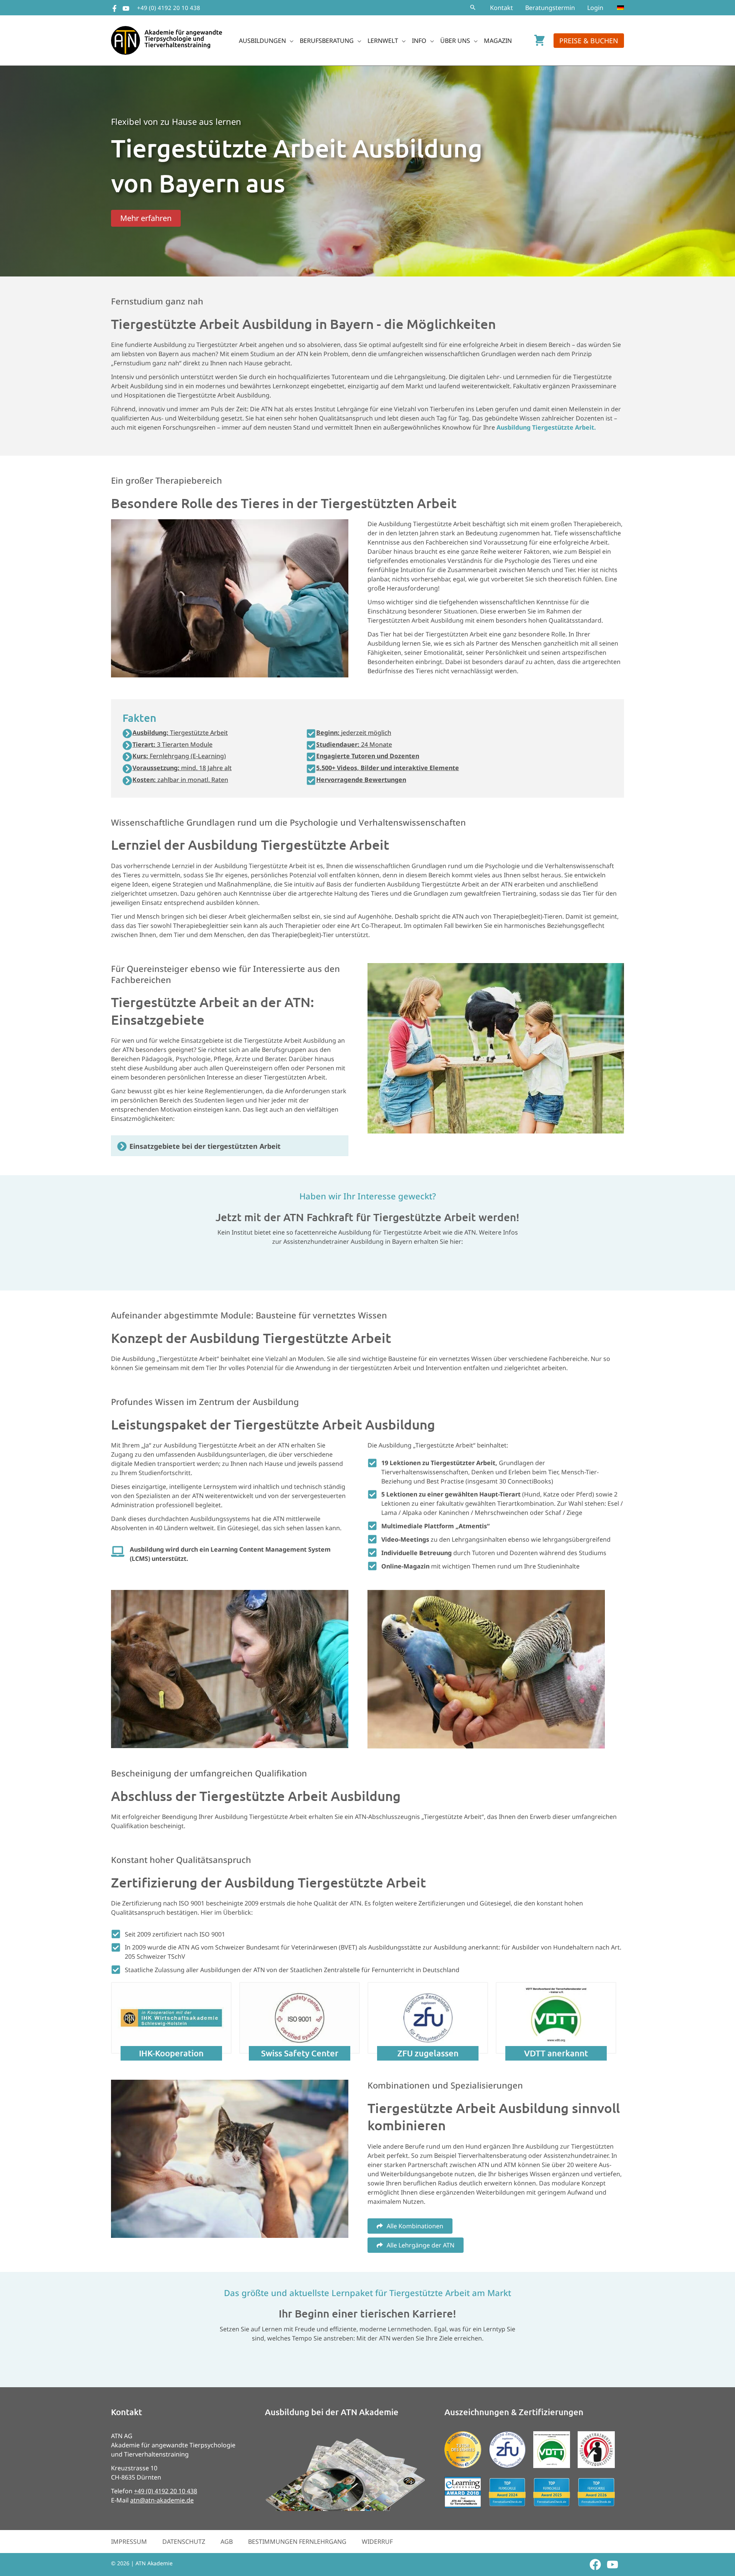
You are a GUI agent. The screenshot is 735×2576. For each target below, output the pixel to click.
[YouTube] (126, 8)
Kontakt (501, 8)
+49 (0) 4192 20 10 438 (169, 8)
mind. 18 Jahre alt (182, 768)
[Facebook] (114, 8)
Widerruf (377, 2542)
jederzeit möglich (354, 733)
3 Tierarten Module (172, 744)
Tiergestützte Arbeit (180, 733)
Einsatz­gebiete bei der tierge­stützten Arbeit (205, 1146)
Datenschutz (184, 2542)
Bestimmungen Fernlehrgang (297, 2542)
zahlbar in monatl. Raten (180, 780)
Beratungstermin (550, 8)
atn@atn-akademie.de (162, 2500)
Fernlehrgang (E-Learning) (179, 756)
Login (595, 8)
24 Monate (354, 744)
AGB (227, 2542)
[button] (473, 8)
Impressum (129, 2542)
